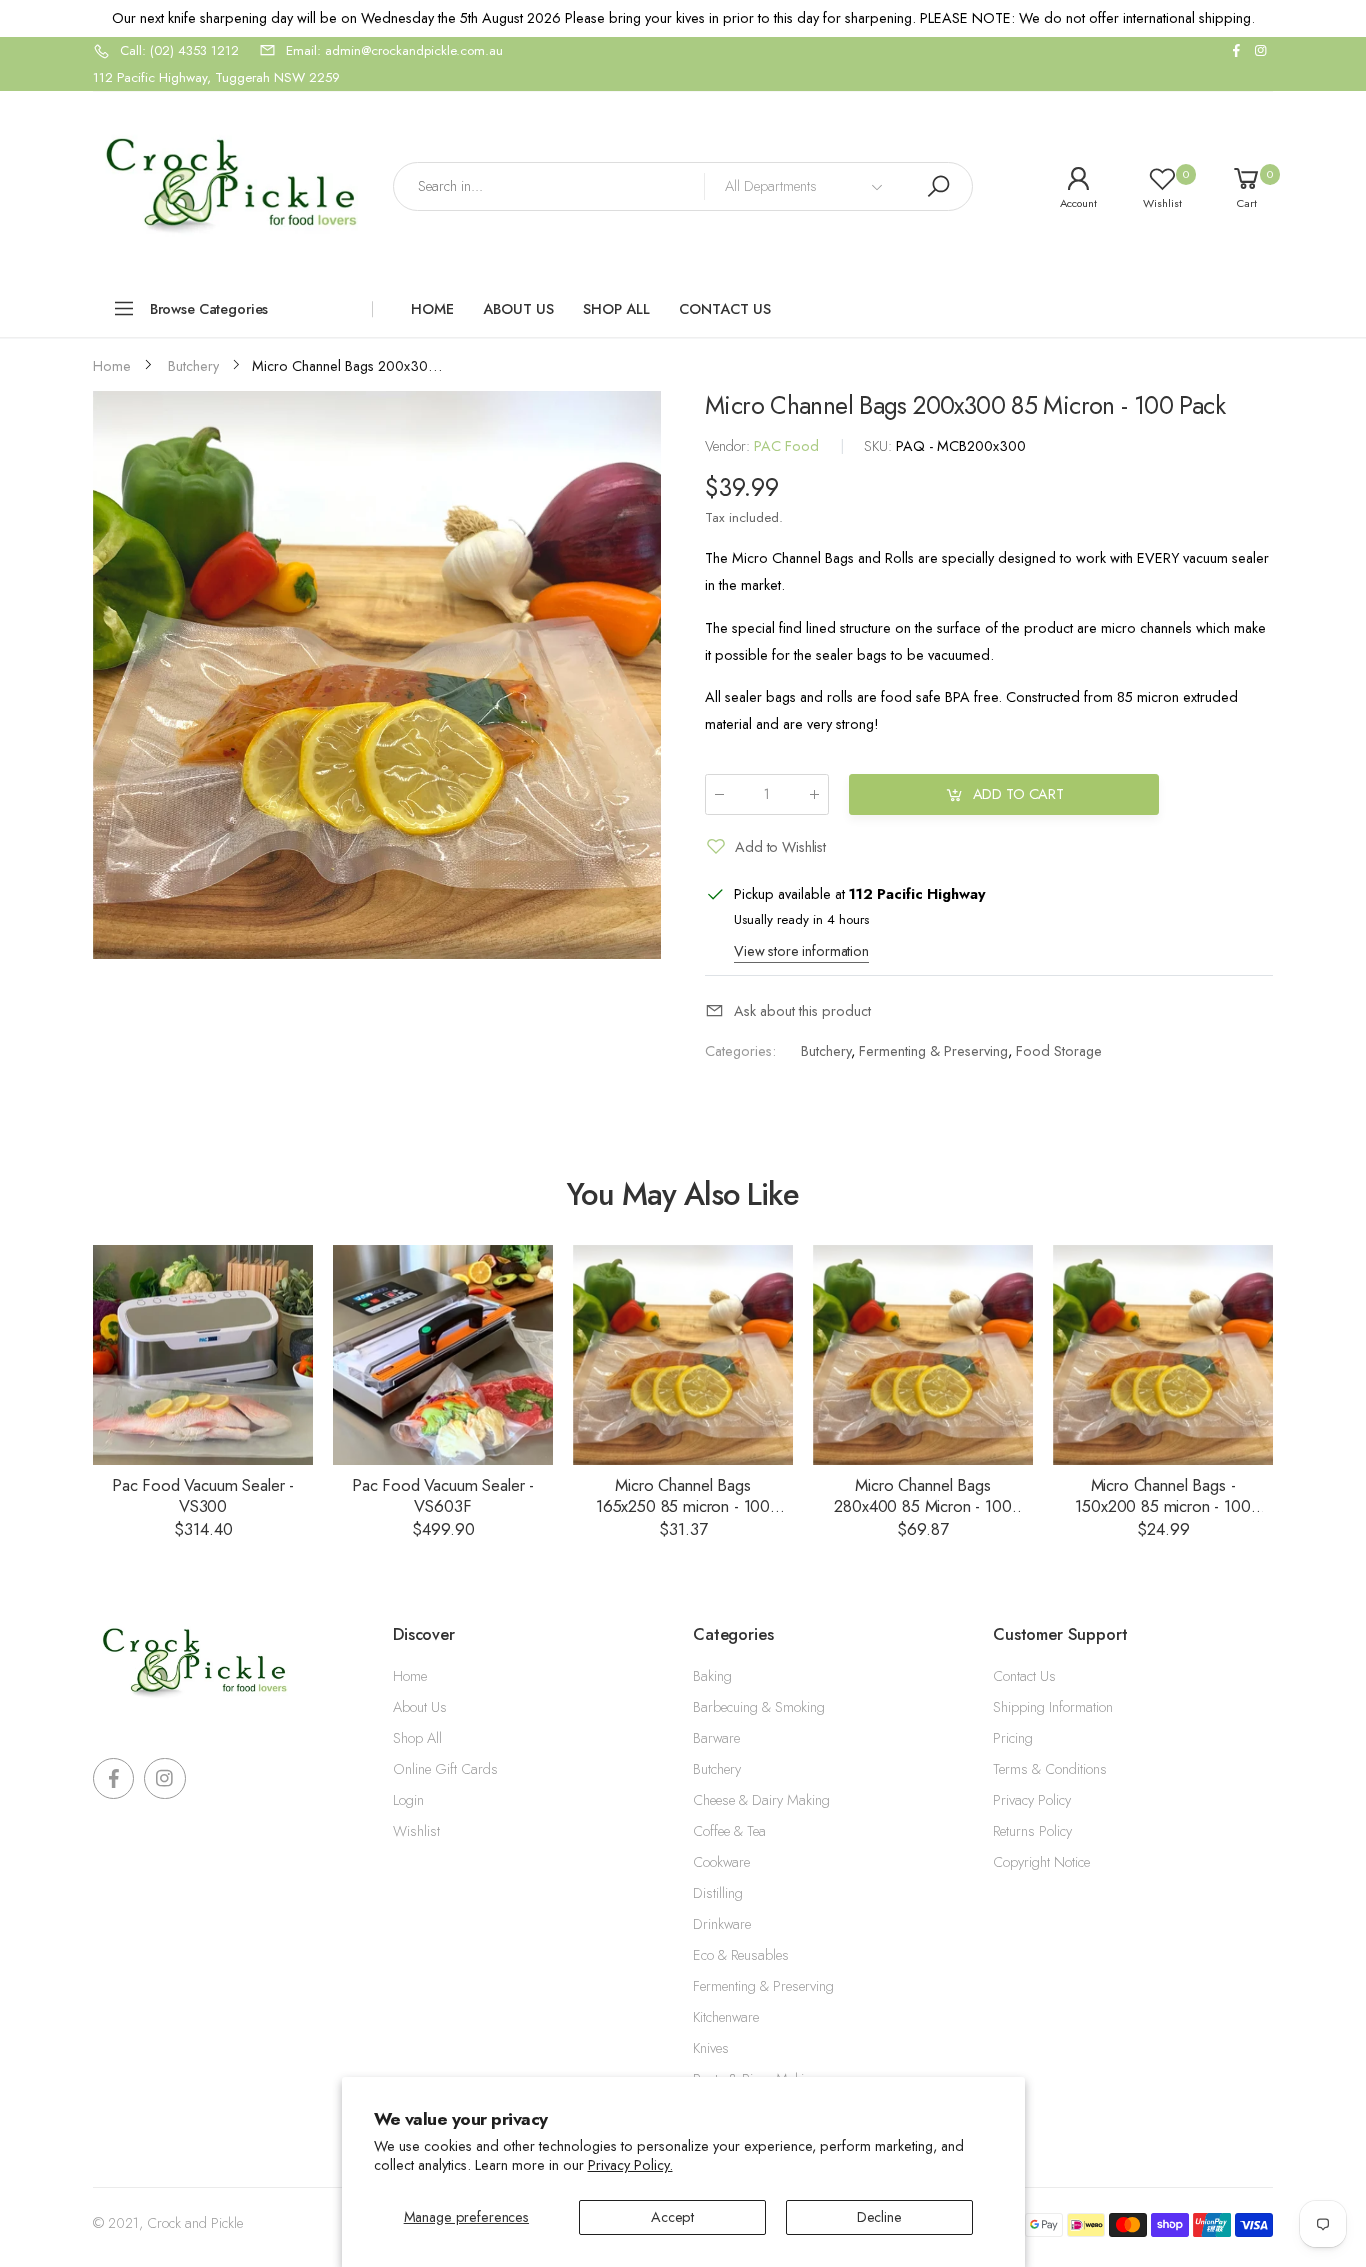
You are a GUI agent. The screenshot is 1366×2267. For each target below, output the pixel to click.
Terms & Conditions (1050, 1769)
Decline (879, 2217)
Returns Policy (1032, 1831)
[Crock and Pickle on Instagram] (1261, 51)
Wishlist (416, 1831)
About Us (420, 1707)
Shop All (417, 1738)
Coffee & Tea (729, 1831)
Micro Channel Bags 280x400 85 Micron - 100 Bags (922, 1505)
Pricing (1013, 1738)
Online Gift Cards (445, 1769)
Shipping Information (1053, 1707)
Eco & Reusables (741, 1955)
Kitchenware (726, 2017)
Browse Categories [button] (209, 309)
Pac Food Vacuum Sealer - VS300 (203, 1495)
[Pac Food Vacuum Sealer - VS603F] (443, 1355)
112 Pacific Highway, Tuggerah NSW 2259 (216, 77)
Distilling (718, 1893)
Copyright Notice (1041, 1862)
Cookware (721, 1862)
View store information (801, 951)
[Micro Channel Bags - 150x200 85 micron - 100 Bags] (1163, 1355)
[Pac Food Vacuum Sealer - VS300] (203, 1355)
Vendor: (729, 446)
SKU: (880, 446)
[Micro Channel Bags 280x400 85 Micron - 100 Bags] (923, 1355)
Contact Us (1024, 1676)
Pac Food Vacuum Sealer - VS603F (443, 1495)
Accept (672, 2217)
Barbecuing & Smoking (759, 1707)
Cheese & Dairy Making (761, 1800)
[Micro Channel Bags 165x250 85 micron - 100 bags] (683, 1355)
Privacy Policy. (630, 2165)
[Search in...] (938, 187)
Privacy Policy (1032, 1800)
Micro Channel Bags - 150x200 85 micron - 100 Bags (1162, 1505)
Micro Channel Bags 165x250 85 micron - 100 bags (683, 1505)
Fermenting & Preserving (933, 1051)
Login (408, 1800)
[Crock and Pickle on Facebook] (1236, 51)
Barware (716, 1738)
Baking (712, 1676)
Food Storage (1059, 1051)
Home (410, 1676)
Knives (711, 2048)
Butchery (826, 1051)
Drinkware (722, 1924)
